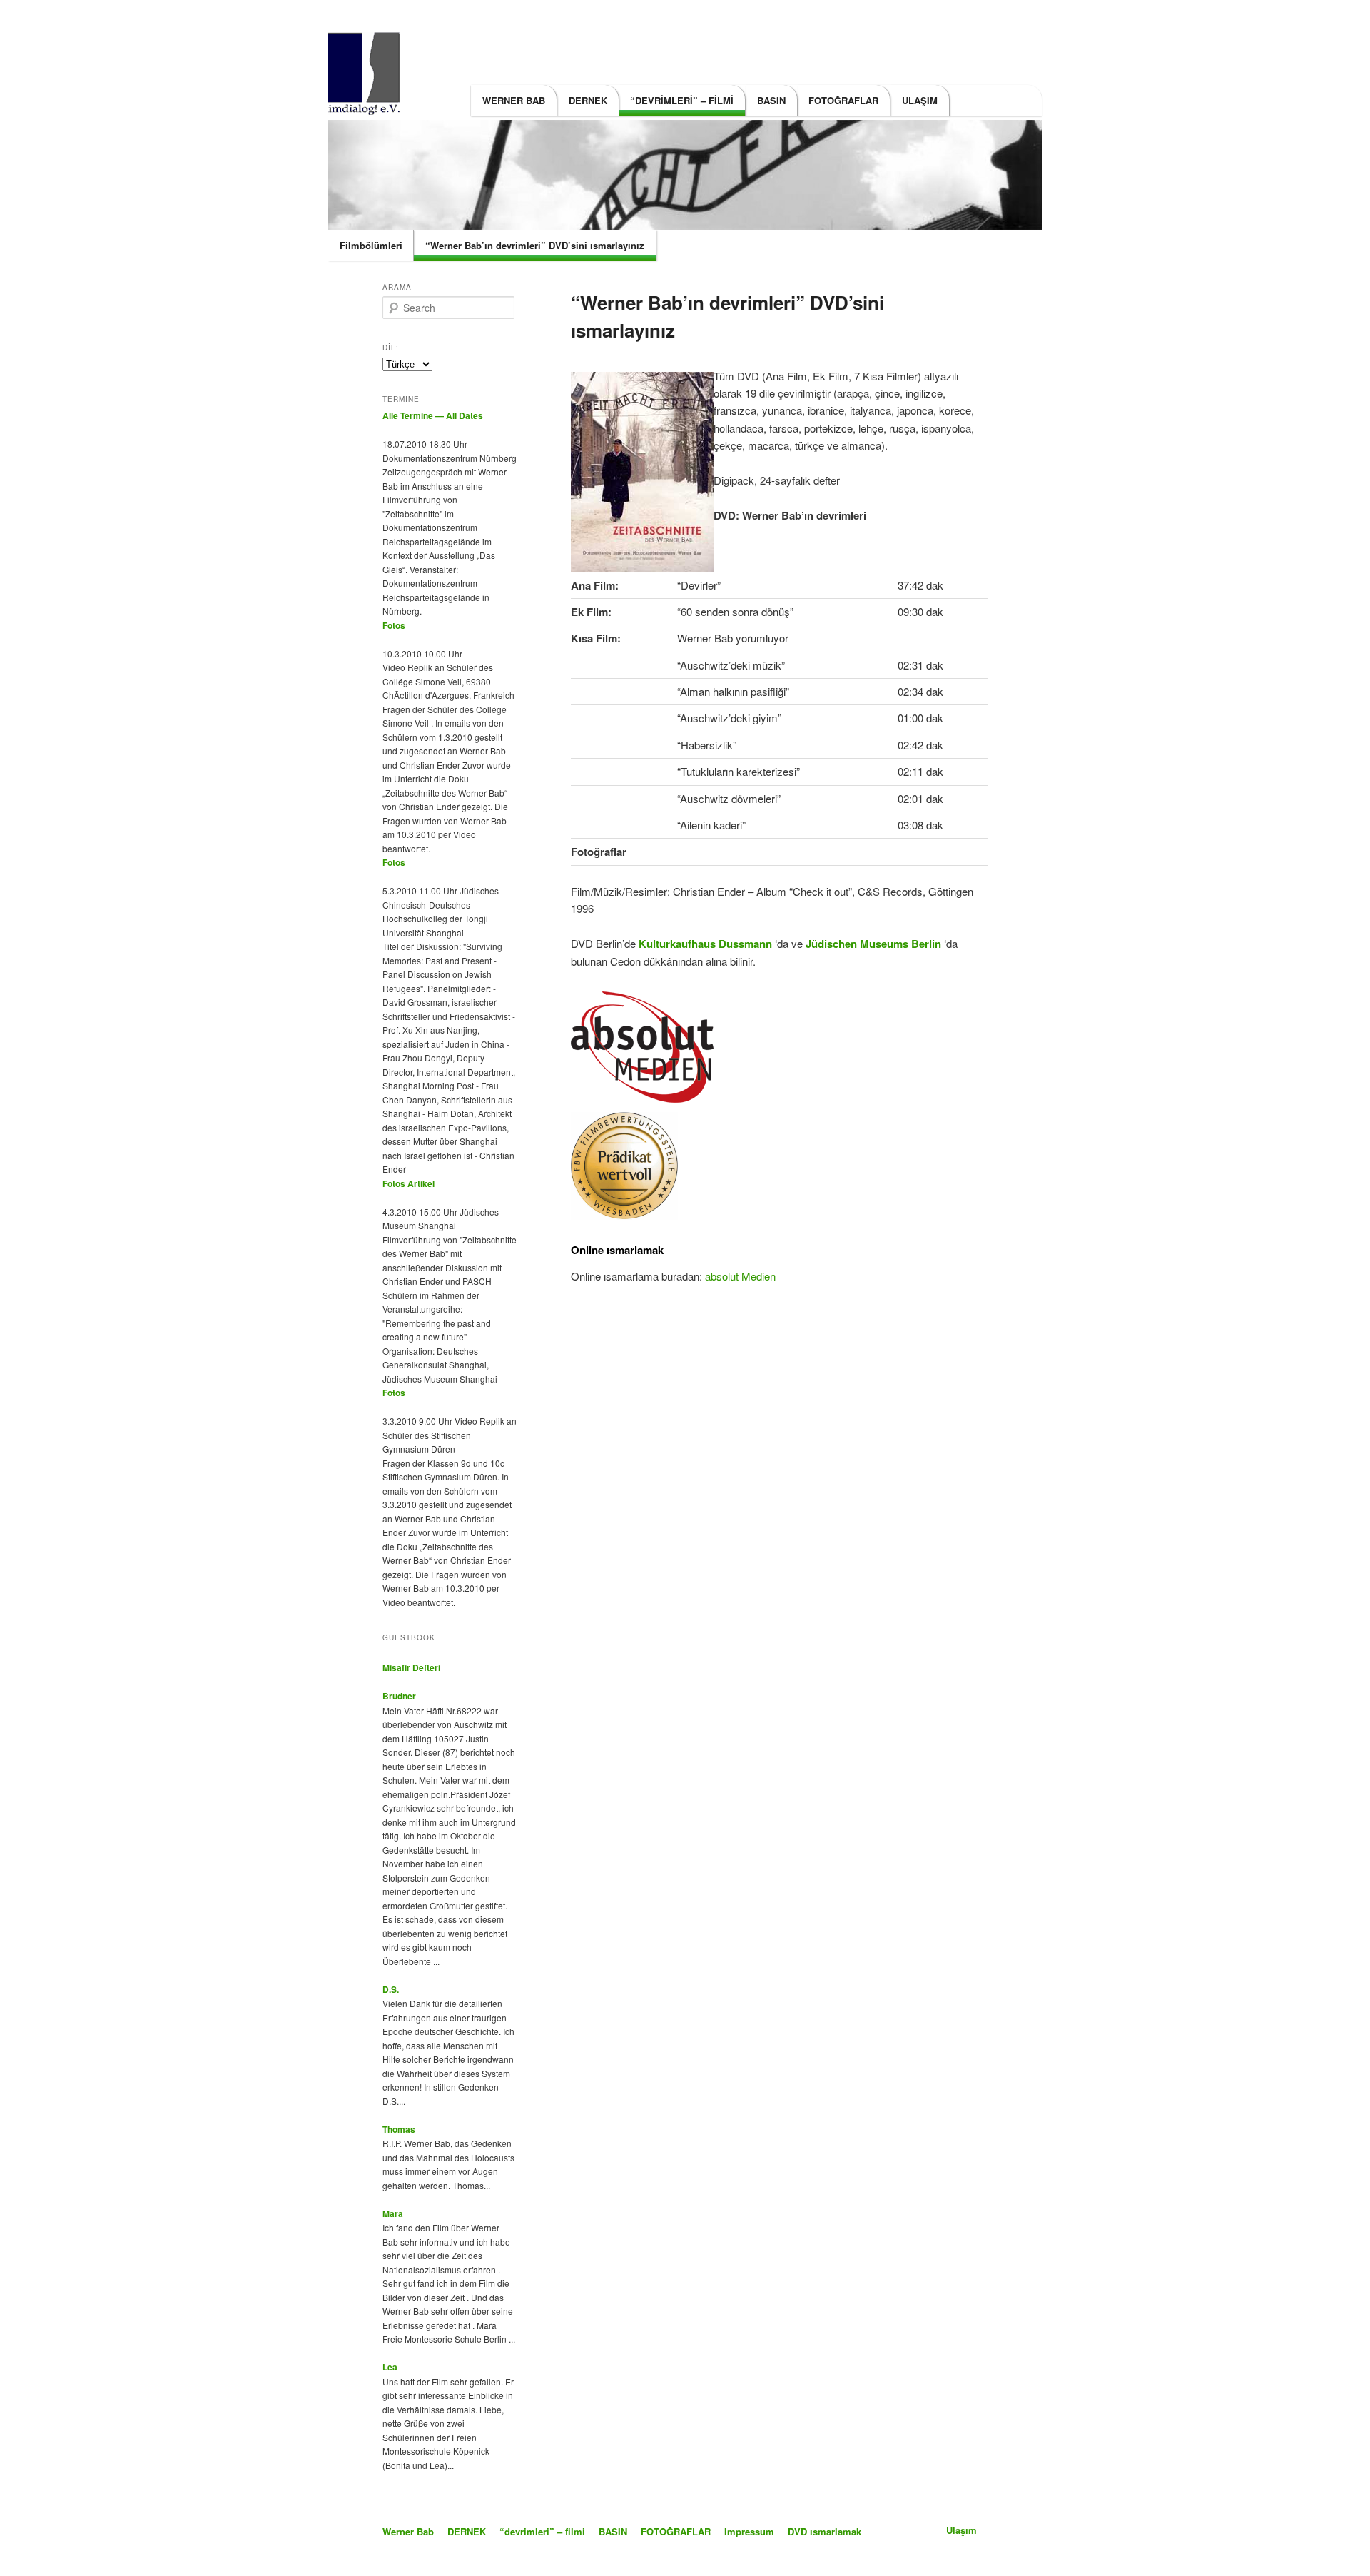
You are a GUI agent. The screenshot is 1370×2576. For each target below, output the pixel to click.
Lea (390, 2367)
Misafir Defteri (411, 1667)
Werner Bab (514, 100)
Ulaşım (920, 100)
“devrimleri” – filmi (682, 100)
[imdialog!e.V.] (367, 106)
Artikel (421, 1183)
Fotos (394, 625)
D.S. (391, 1989)
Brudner (399, 1696)
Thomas (399, 2129)
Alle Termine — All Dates (433, 415)
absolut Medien (740, 1276)
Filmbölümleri (371, 245)
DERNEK (588, 100)
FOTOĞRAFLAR (843, 100)
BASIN (771, 100)
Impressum (749, 2531)
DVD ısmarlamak (824, 2531)
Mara (393, 2213)
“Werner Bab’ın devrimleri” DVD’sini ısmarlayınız (535, 245)
